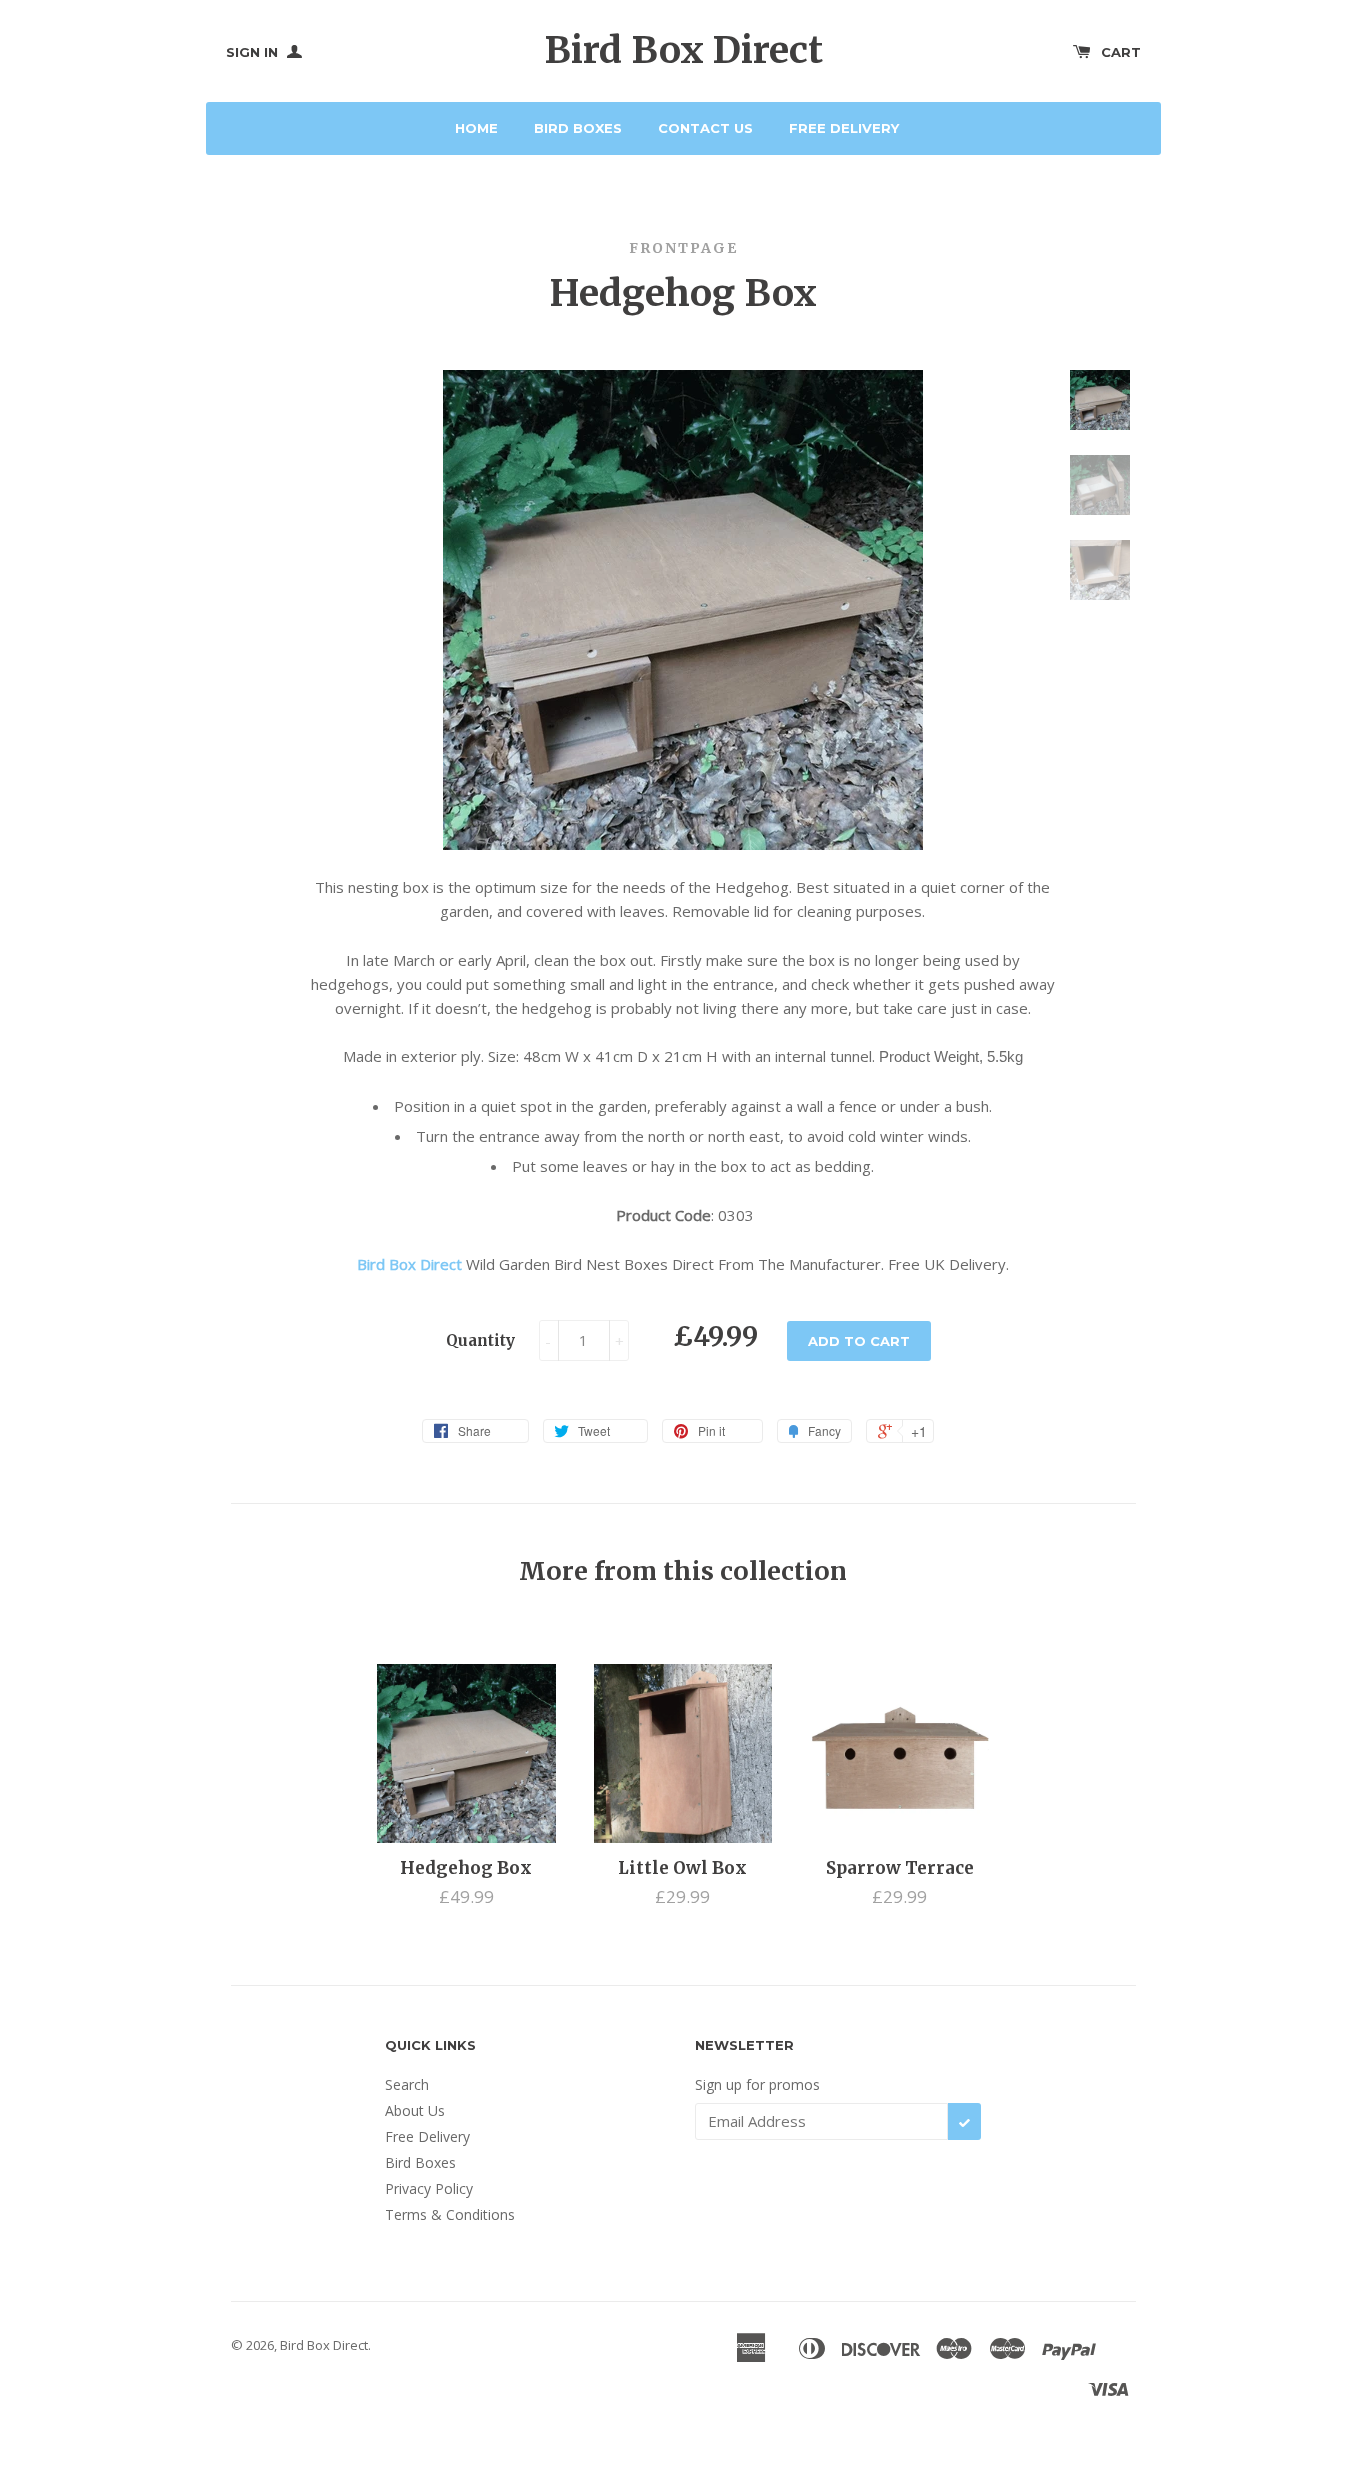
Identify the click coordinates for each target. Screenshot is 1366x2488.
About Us (415, 2110)
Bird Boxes (578, 128)
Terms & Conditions (450, 2214)
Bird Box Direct (683, 50)
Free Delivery (844, 128)
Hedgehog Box (466, 1868)
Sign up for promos (757, 2084)
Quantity (480, 1340)
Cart (1121, 52)
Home (476, 128)
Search (407, 2084)
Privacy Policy (429, 2188)
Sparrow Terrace (900, 1868)
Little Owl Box (682, 1868)
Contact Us (705, 128)
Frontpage (683, 248)
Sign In (254, 52)
